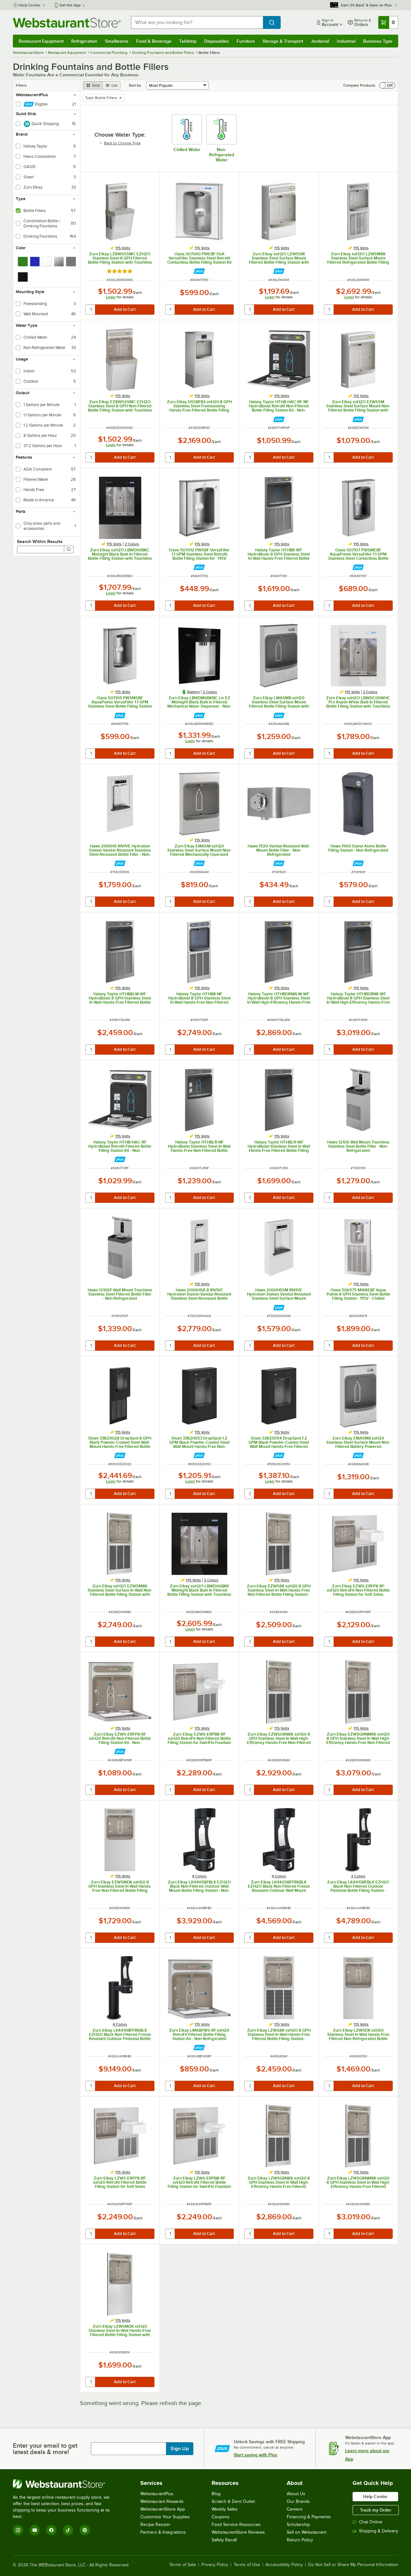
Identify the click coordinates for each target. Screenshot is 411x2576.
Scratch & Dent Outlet (233, 2501)
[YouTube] (35, 2530)
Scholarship (298, 2525)
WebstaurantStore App (163, 2509)
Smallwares (117, 41)
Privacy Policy (215, 2565)
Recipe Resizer (155, 2525)
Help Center (30, 5)
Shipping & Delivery (379, 2531)
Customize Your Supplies (165, 2517)
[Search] (69, 549)
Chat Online (371, 2522)
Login (111, 297)
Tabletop (188, 41)
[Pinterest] (85, 2530)
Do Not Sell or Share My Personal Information (353, 2565)
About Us (296, 2494)
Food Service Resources (236, 2525)
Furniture (246, 41)
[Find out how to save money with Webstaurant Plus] (199, 271)
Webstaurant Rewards (162, 2501)
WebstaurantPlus (157, 2494)
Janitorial (320, 41)
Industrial (346, 41)
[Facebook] (51, 2530)
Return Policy (300, 2540)
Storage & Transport (283, 41)
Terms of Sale (183, 2565)
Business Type (378, 41)
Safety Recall (224, 2540)
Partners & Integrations (163, 2532)
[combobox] (197, 22)
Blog (216, 2494)
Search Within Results (40, 541)
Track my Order (376, 2510)
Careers (295, 2509)
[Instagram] (18, 2530)
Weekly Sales (225, 2509)
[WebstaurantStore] (66, 2484)
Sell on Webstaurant (306, 2532)
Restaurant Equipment (41, 41)
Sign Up (180, 2449)
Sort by (135, 85)
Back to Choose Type (122, 143)
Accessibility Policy (284, 2565)
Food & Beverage (154, 41)
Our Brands (298, 2501)
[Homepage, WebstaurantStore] (67, 23)
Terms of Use (247, 2565)
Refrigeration (84, 41)
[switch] (387, 85)
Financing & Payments (309, 2517)
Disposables (217, 41)
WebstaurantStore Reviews (238, 2532)
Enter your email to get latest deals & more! (45, 2449)
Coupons (221, 2517)
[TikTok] (68, 2530)
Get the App (70, 5)
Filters (21, 85)
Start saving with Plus (255, 2455)
